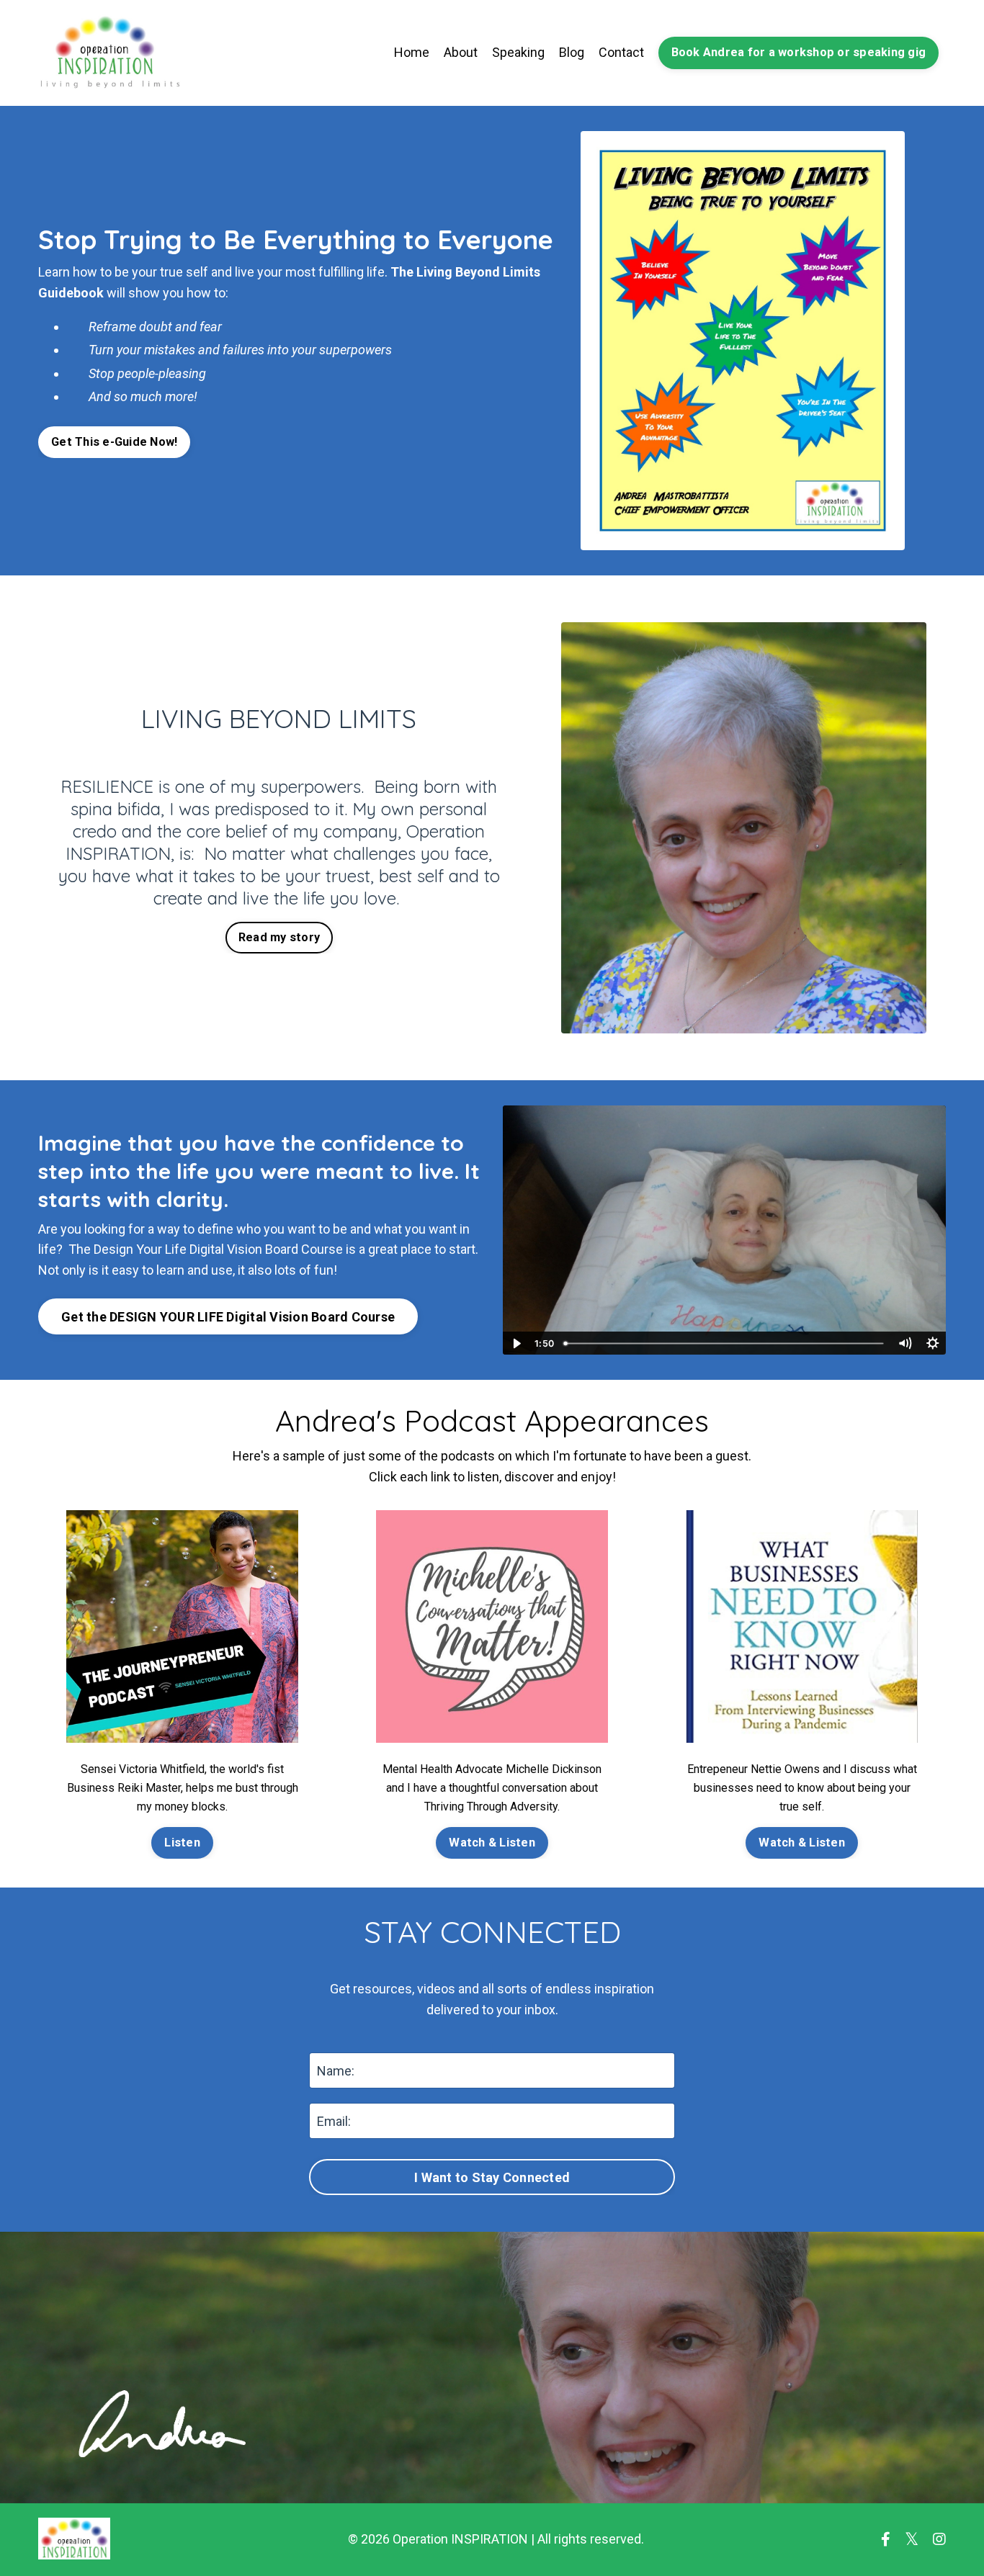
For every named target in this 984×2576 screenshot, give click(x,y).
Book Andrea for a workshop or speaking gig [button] (799, 52)
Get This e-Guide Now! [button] (114, 442)
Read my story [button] (279, 937)
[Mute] (905, 1343)
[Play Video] (516, 1343)
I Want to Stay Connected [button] (492, 2177)
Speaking (518, 52)
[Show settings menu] (932, 1343)
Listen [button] (182, 1843)
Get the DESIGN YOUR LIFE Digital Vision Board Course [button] (228, 1317)
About (461, 52)
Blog (572, 52)
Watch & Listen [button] (492, 1843)
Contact (621, 52)
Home (412, 52)
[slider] (725, 1343)
